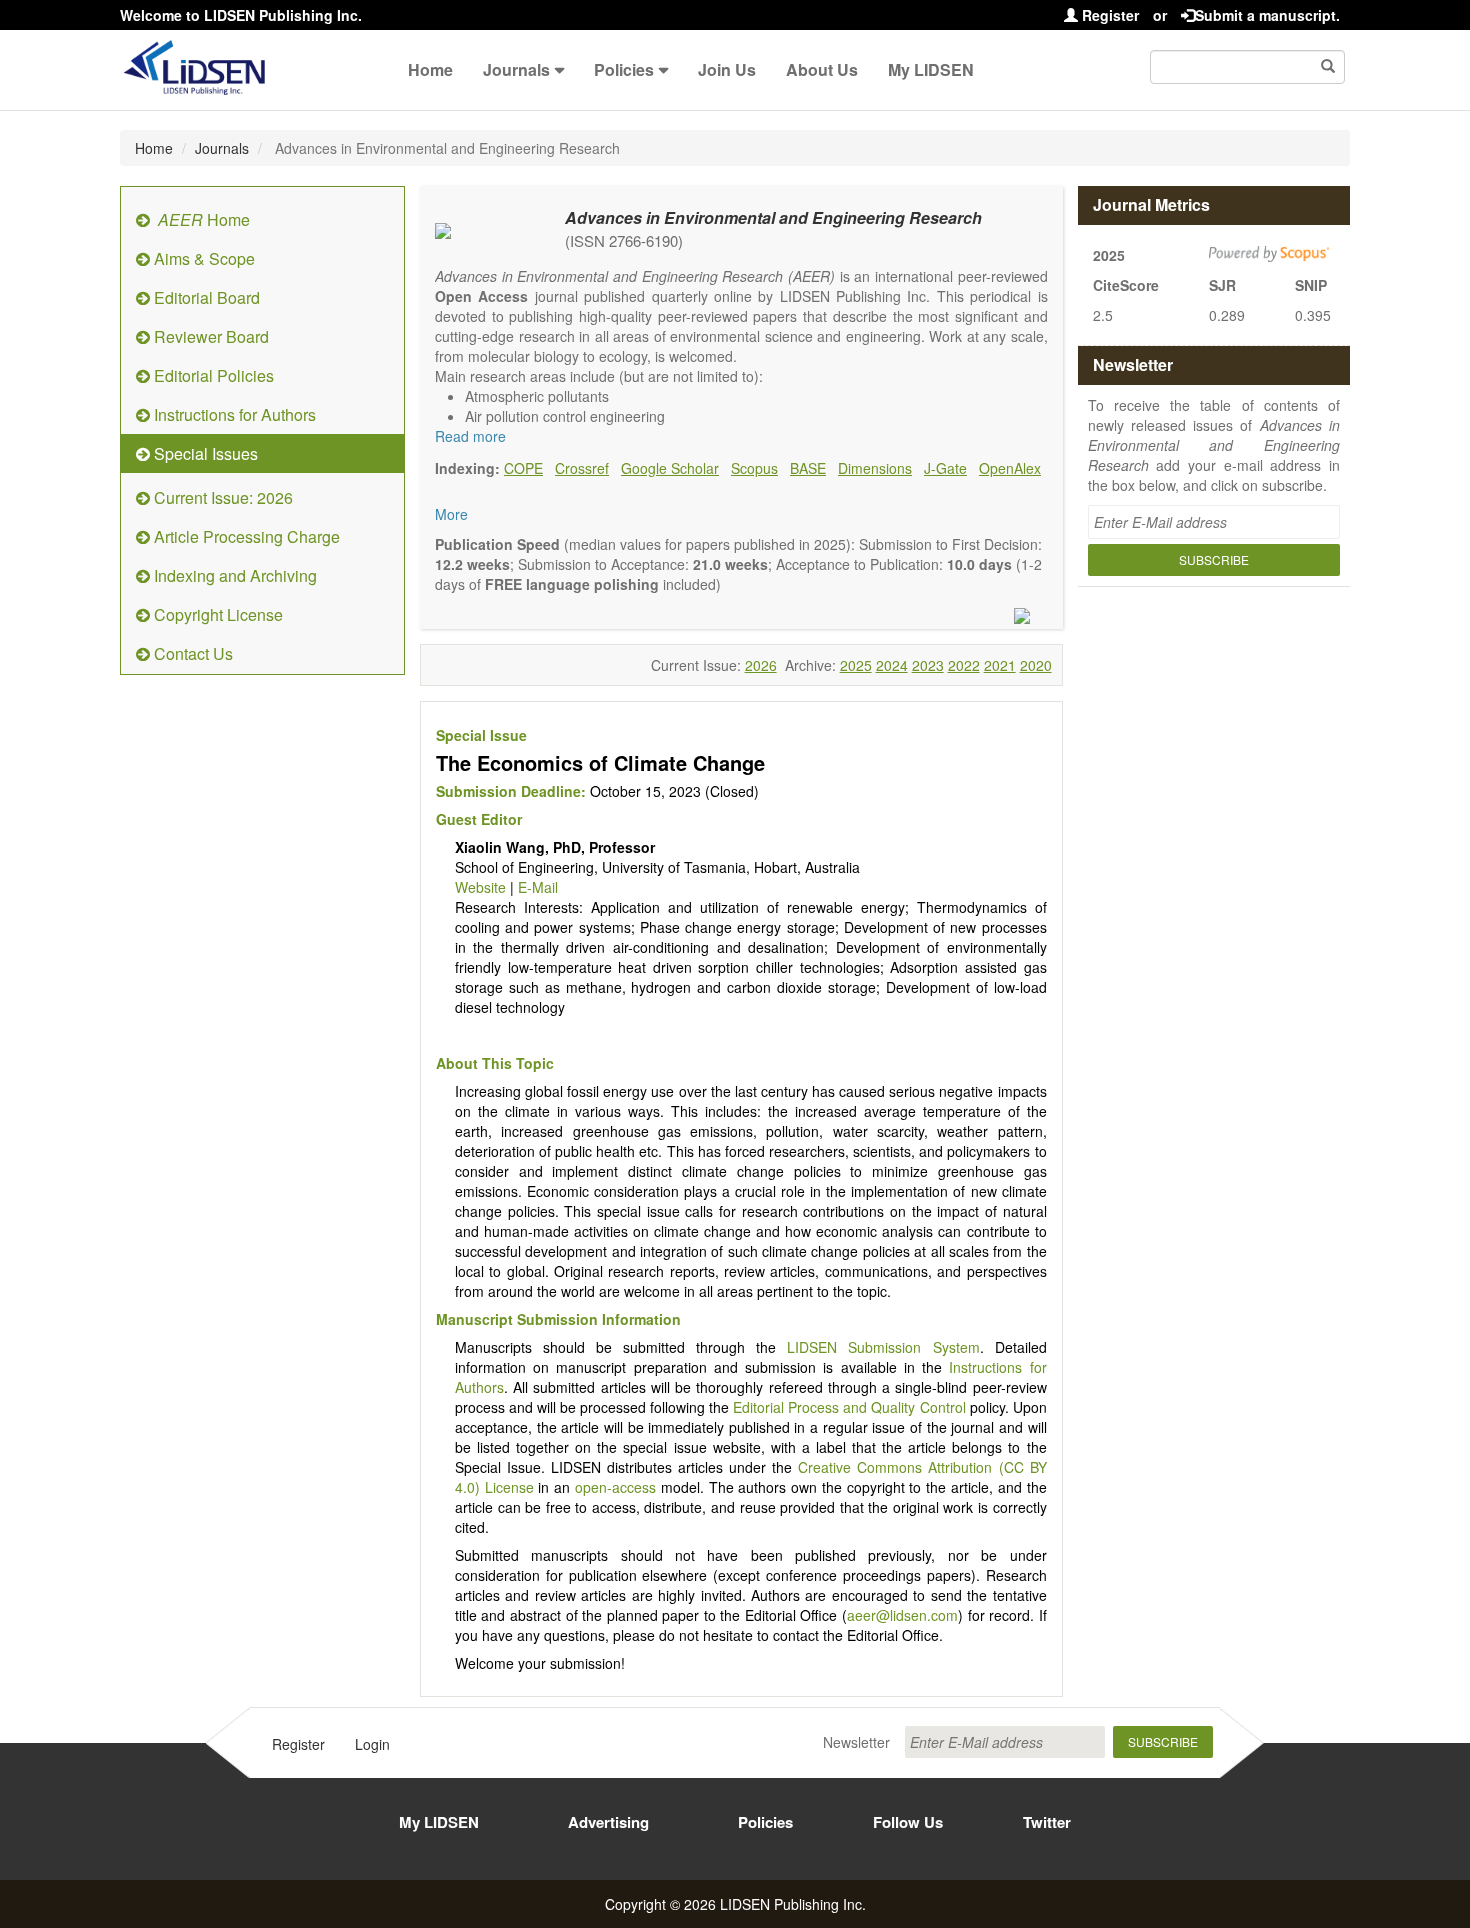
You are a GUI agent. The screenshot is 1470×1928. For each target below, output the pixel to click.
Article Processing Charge (245, 536)
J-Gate (945, 468)
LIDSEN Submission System (883, 1347)
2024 (892, 665)
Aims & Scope (202, 258)
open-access (615, 1487)
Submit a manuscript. (1267, 15)
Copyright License (216, 614)
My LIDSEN (931, 69)
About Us (822, 69)
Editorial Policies (212, 375)
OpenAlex (1010, 468)
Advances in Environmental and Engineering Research (773, 217)
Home (430, 69)
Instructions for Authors (233, 414)
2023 (928, 665)
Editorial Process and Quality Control (849, 1407)
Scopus (754, 468)
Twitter (1047, 1822)
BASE (808, 468)
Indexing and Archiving (233, 575)
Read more (470, 436)
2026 (761, 665)
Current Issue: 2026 (221, 497)
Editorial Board (205, 297)
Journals (516, 69)
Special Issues (204, 453)
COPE (523, 468)
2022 (964, 665)
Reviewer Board (209, 336)
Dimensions (875, 468)
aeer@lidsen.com (902, 1615)
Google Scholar (670, 468)
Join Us (727, 69)
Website (480, 887)
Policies (624, 69)
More (451, 514)
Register (1108, 15)
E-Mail (538, 887)
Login (372, 1744)
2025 (856, 665)
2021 (1000, 665)
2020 (1036, 665)
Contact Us (191, 653)
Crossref (582, 468)
